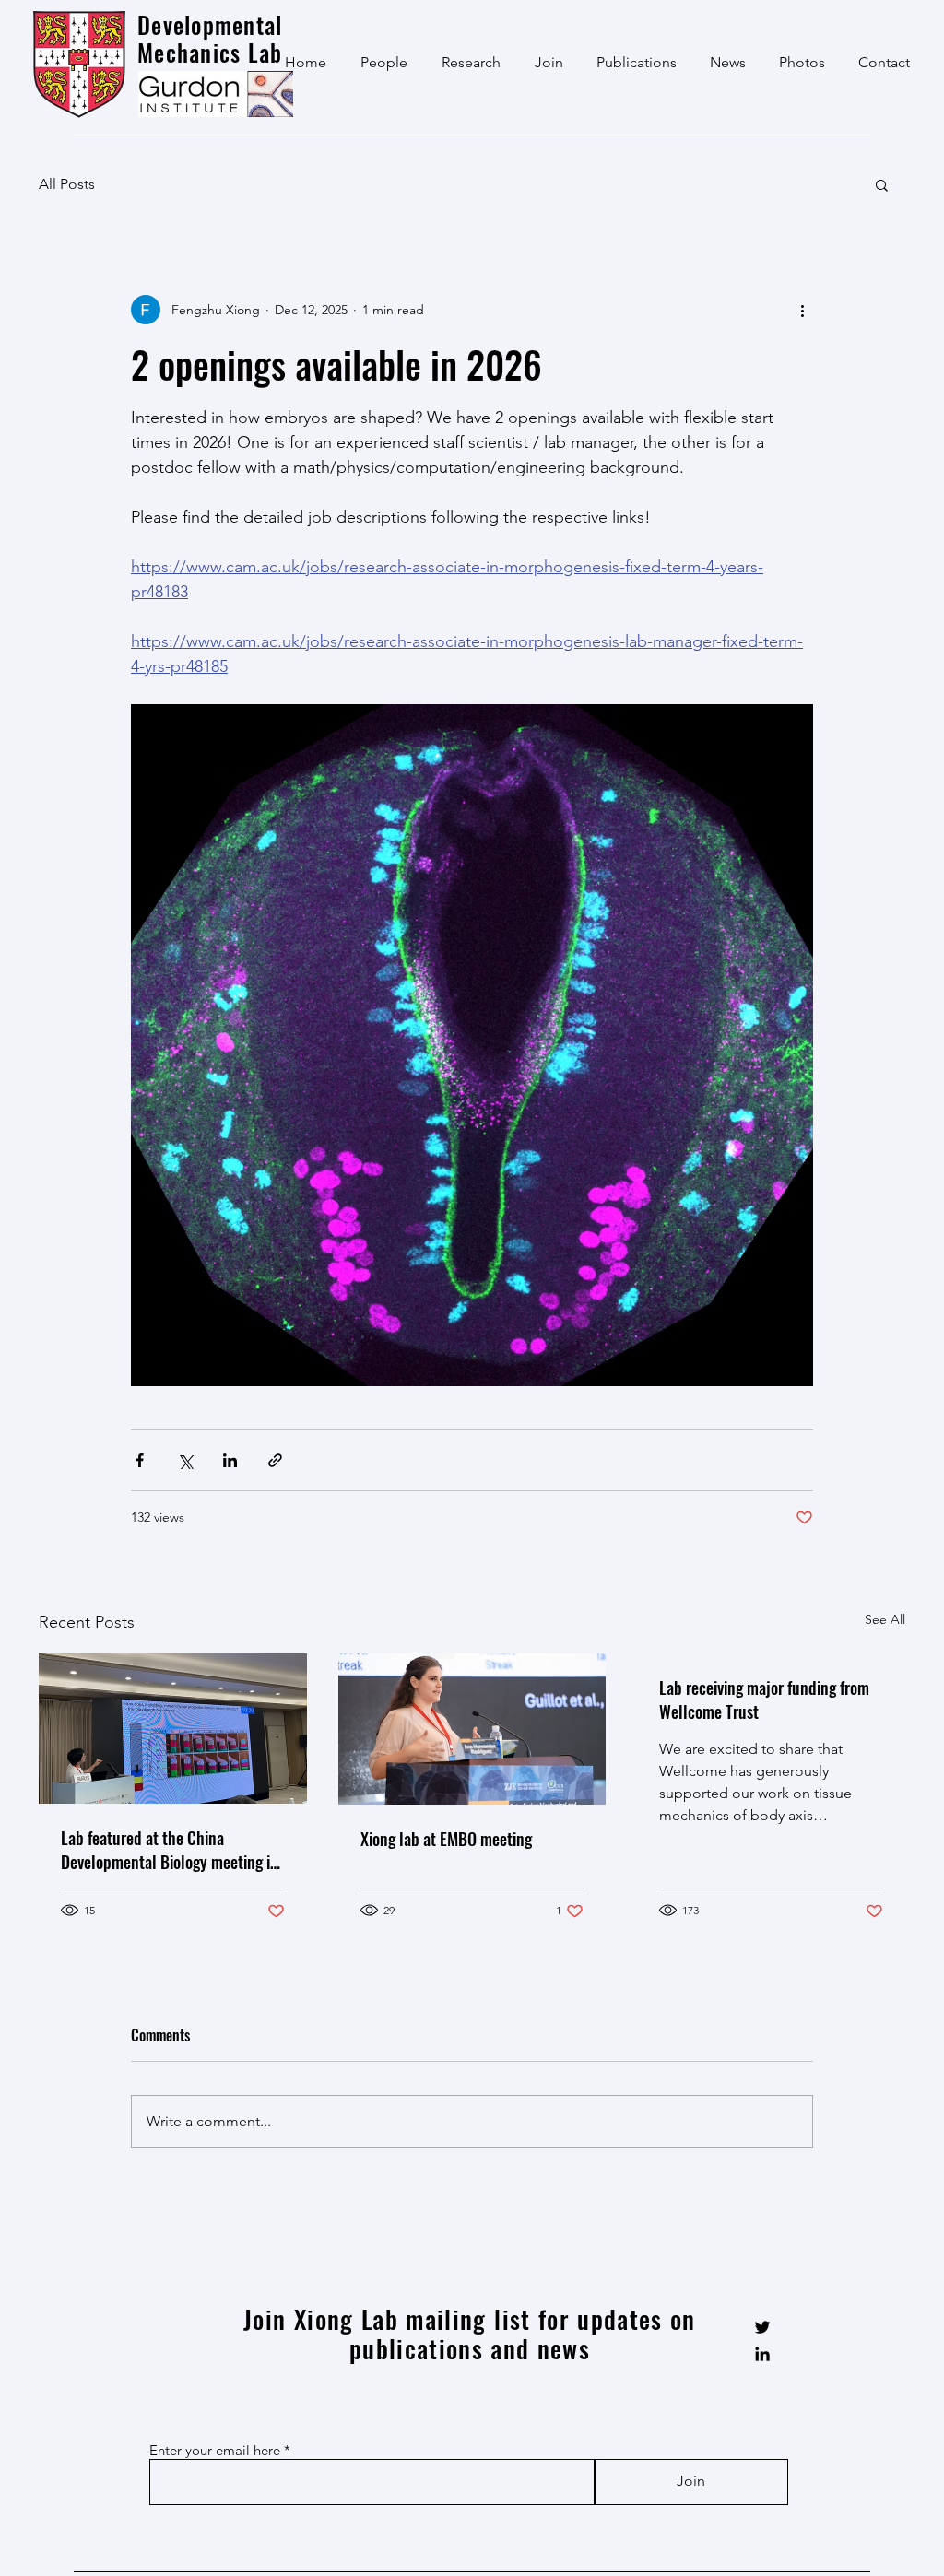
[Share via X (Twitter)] (185, 1460)
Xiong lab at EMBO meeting (446, 1839)
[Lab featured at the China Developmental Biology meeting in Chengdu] (173, 1729)
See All (885, 1619)
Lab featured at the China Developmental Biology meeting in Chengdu (170, 1850)
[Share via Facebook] (140, 1460)
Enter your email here (215, 2450)
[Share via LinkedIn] (230, 1460)
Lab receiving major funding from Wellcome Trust (764, 1700)
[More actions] (802, 310)
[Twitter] (762, 2327)
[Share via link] (275, 1460)
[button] (882, 184)
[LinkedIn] (762, 2354)
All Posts (67, 184)
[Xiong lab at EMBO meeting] (472, 1729)
